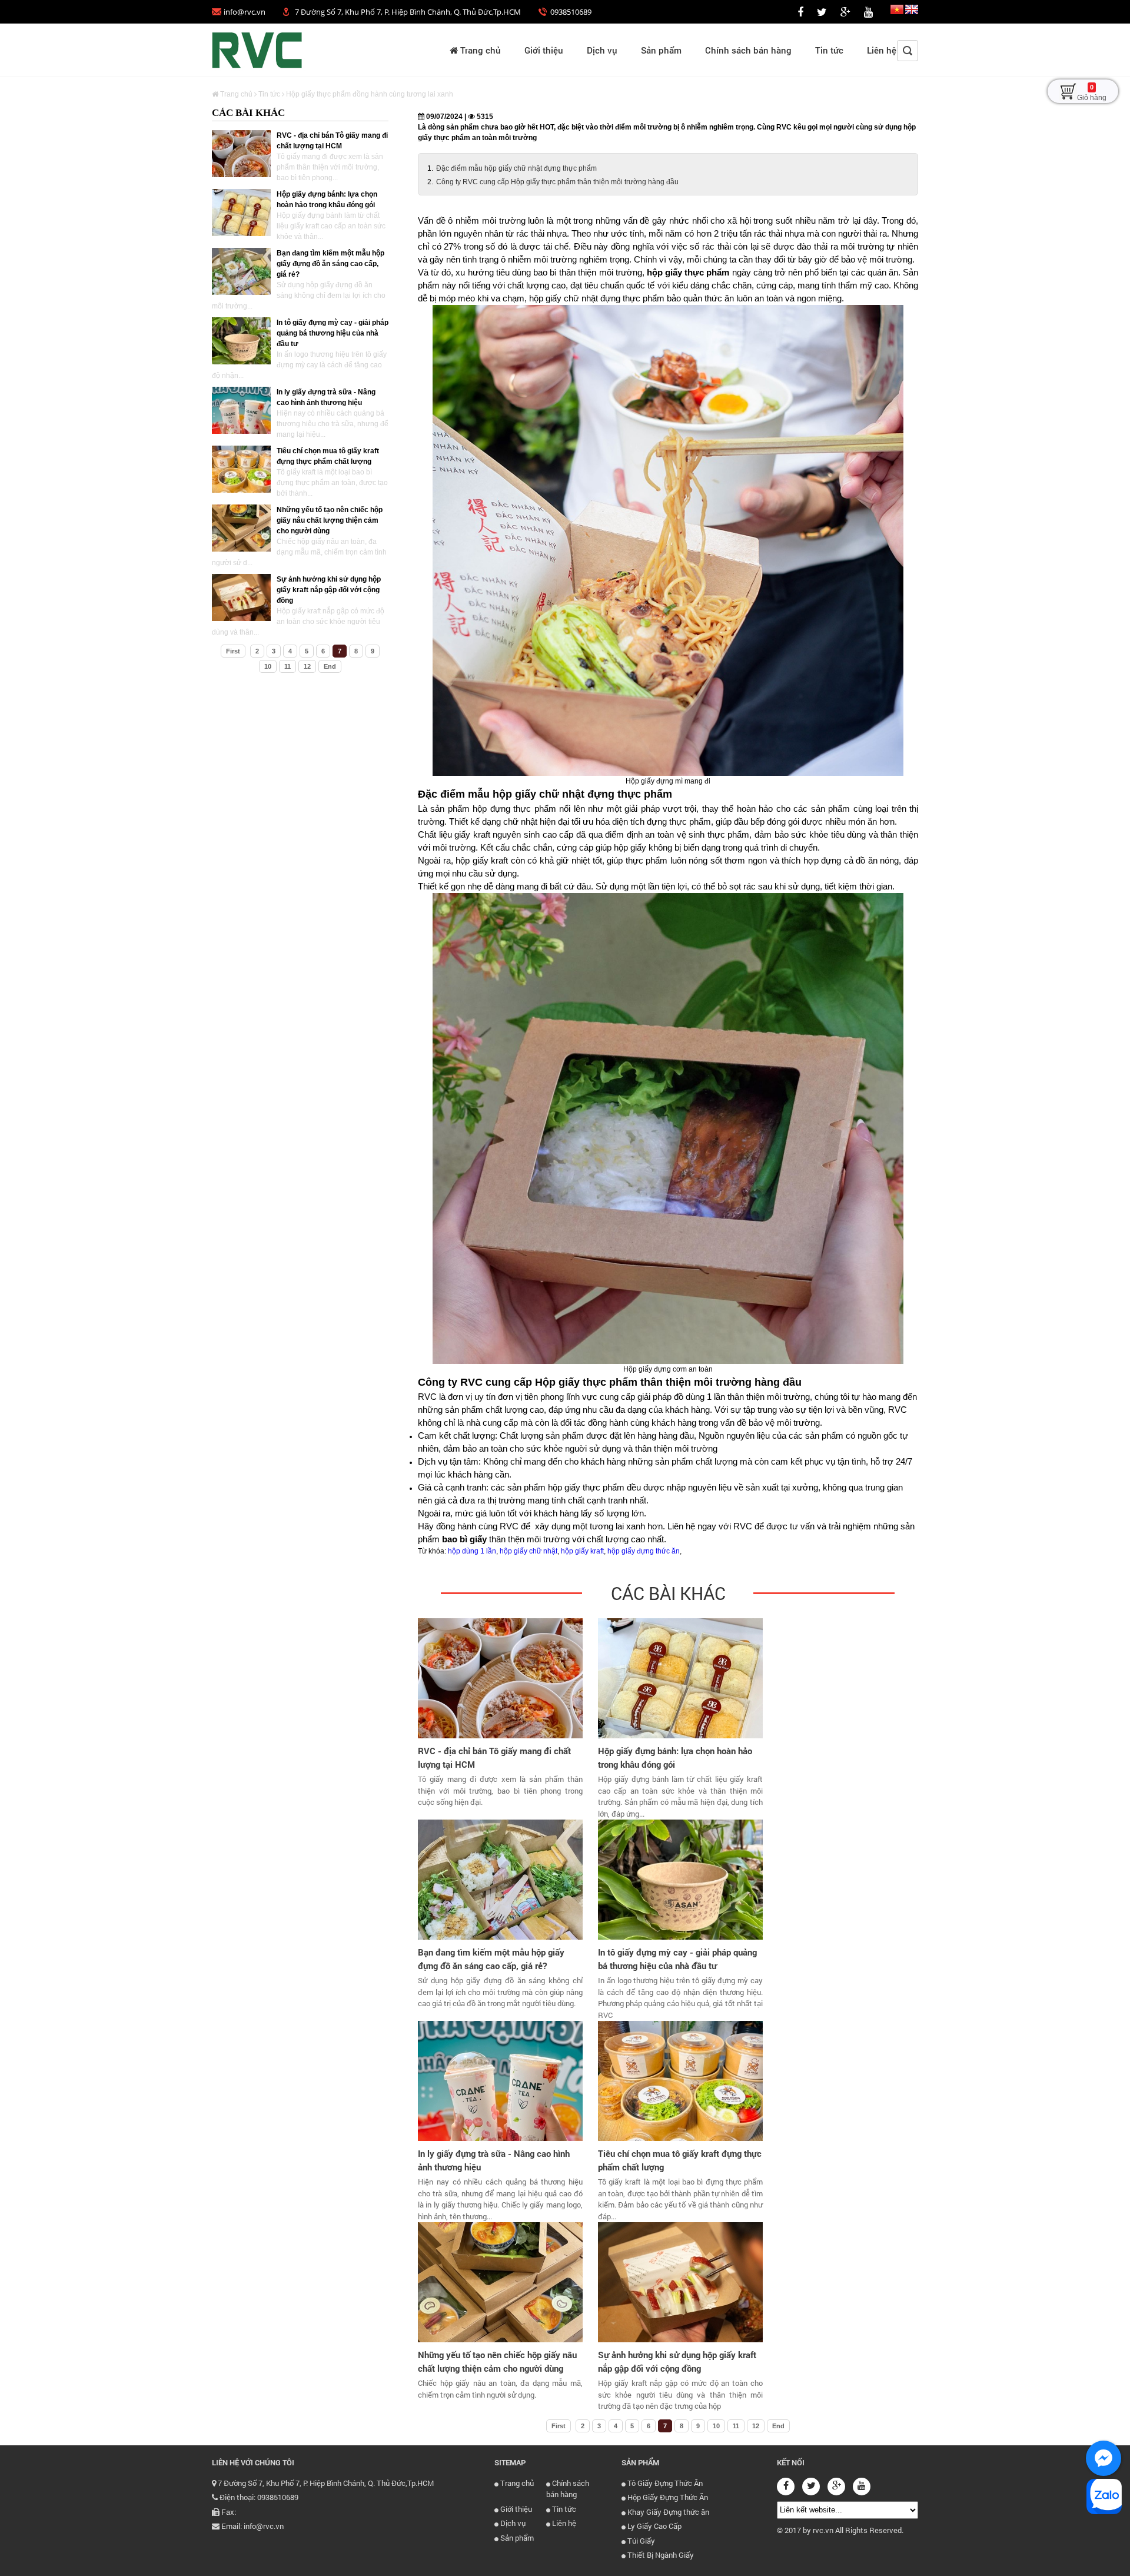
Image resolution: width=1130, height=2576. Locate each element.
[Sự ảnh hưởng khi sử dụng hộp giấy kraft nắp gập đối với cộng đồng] (241, 597)
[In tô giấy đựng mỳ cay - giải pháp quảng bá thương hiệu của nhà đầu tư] (241, 341)
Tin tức (829, 50)
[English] (912, 12)
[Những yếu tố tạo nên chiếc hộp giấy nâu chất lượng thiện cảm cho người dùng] (241, 528)
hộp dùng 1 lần (472, 1551)
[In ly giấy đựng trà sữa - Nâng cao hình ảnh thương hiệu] (241, 410)
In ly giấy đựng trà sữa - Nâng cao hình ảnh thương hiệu (494, 2160)
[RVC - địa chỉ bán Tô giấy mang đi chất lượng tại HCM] (241, 154)
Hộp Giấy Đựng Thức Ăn (667, 2497)
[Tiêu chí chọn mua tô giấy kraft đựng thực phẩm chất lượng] (241, 469)
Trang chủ (479, 50)
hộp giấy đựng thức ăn (644, 1551)
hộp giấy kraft (582, 1551)
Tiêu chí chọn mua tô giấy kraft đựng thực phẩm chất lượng (680, 2160)
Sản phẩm (661, 50)
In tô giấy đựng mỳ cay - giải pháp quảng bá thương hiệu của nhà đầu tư (333, 333)
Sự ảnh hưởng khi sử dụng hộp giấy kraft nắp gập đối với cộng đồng (329, 590)
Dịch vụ (602, 50)
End (330, 666)
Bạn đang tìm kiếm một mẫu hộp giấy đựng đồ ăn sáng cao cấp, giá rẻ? (330, 264)
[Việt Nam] (897, 12)
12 (307, 666)
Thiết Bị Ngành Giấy (660, 2555)
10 (268, 666)
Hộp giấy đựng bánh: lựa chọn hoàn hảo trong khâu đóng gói (675, 1757)
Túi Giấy (640, 2541)
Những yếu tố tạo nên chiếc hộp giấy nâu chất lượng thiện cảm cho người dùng (330, 520)
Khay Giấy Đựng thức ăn (667, 2512)
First (233, 651)
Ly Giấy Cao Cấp (654, 2526)
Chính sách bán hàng (748, 50)
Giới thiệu (544, 50)
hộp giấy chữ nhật (529, 1551)
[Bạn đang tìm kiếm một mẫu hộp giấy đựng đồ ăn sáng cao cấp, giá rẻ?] (241, 271)
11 (288, 666)
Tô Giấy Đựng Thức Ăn (664, 2483)
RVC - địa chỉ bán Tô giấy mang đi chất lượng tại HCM (494, 1757)
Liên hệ (882, 50)
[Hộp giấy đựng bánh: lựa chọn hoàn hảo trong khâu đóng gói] (241, 213)
